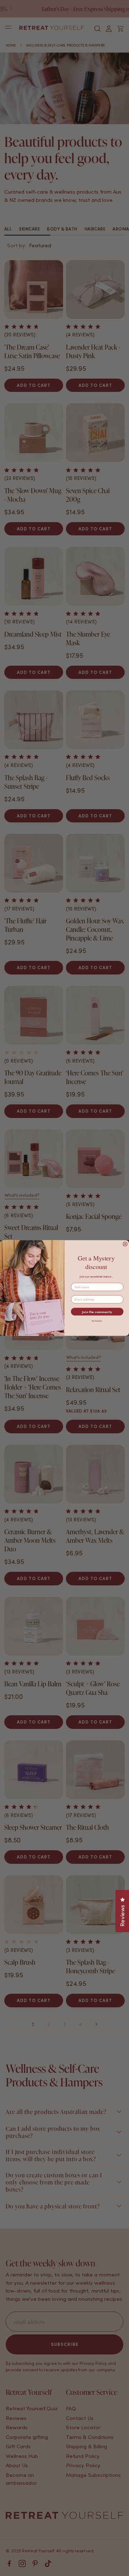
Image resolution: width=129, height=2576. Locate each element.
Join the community (97, 1312)
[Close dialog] (125, 1244)
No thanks (97, 1321)
